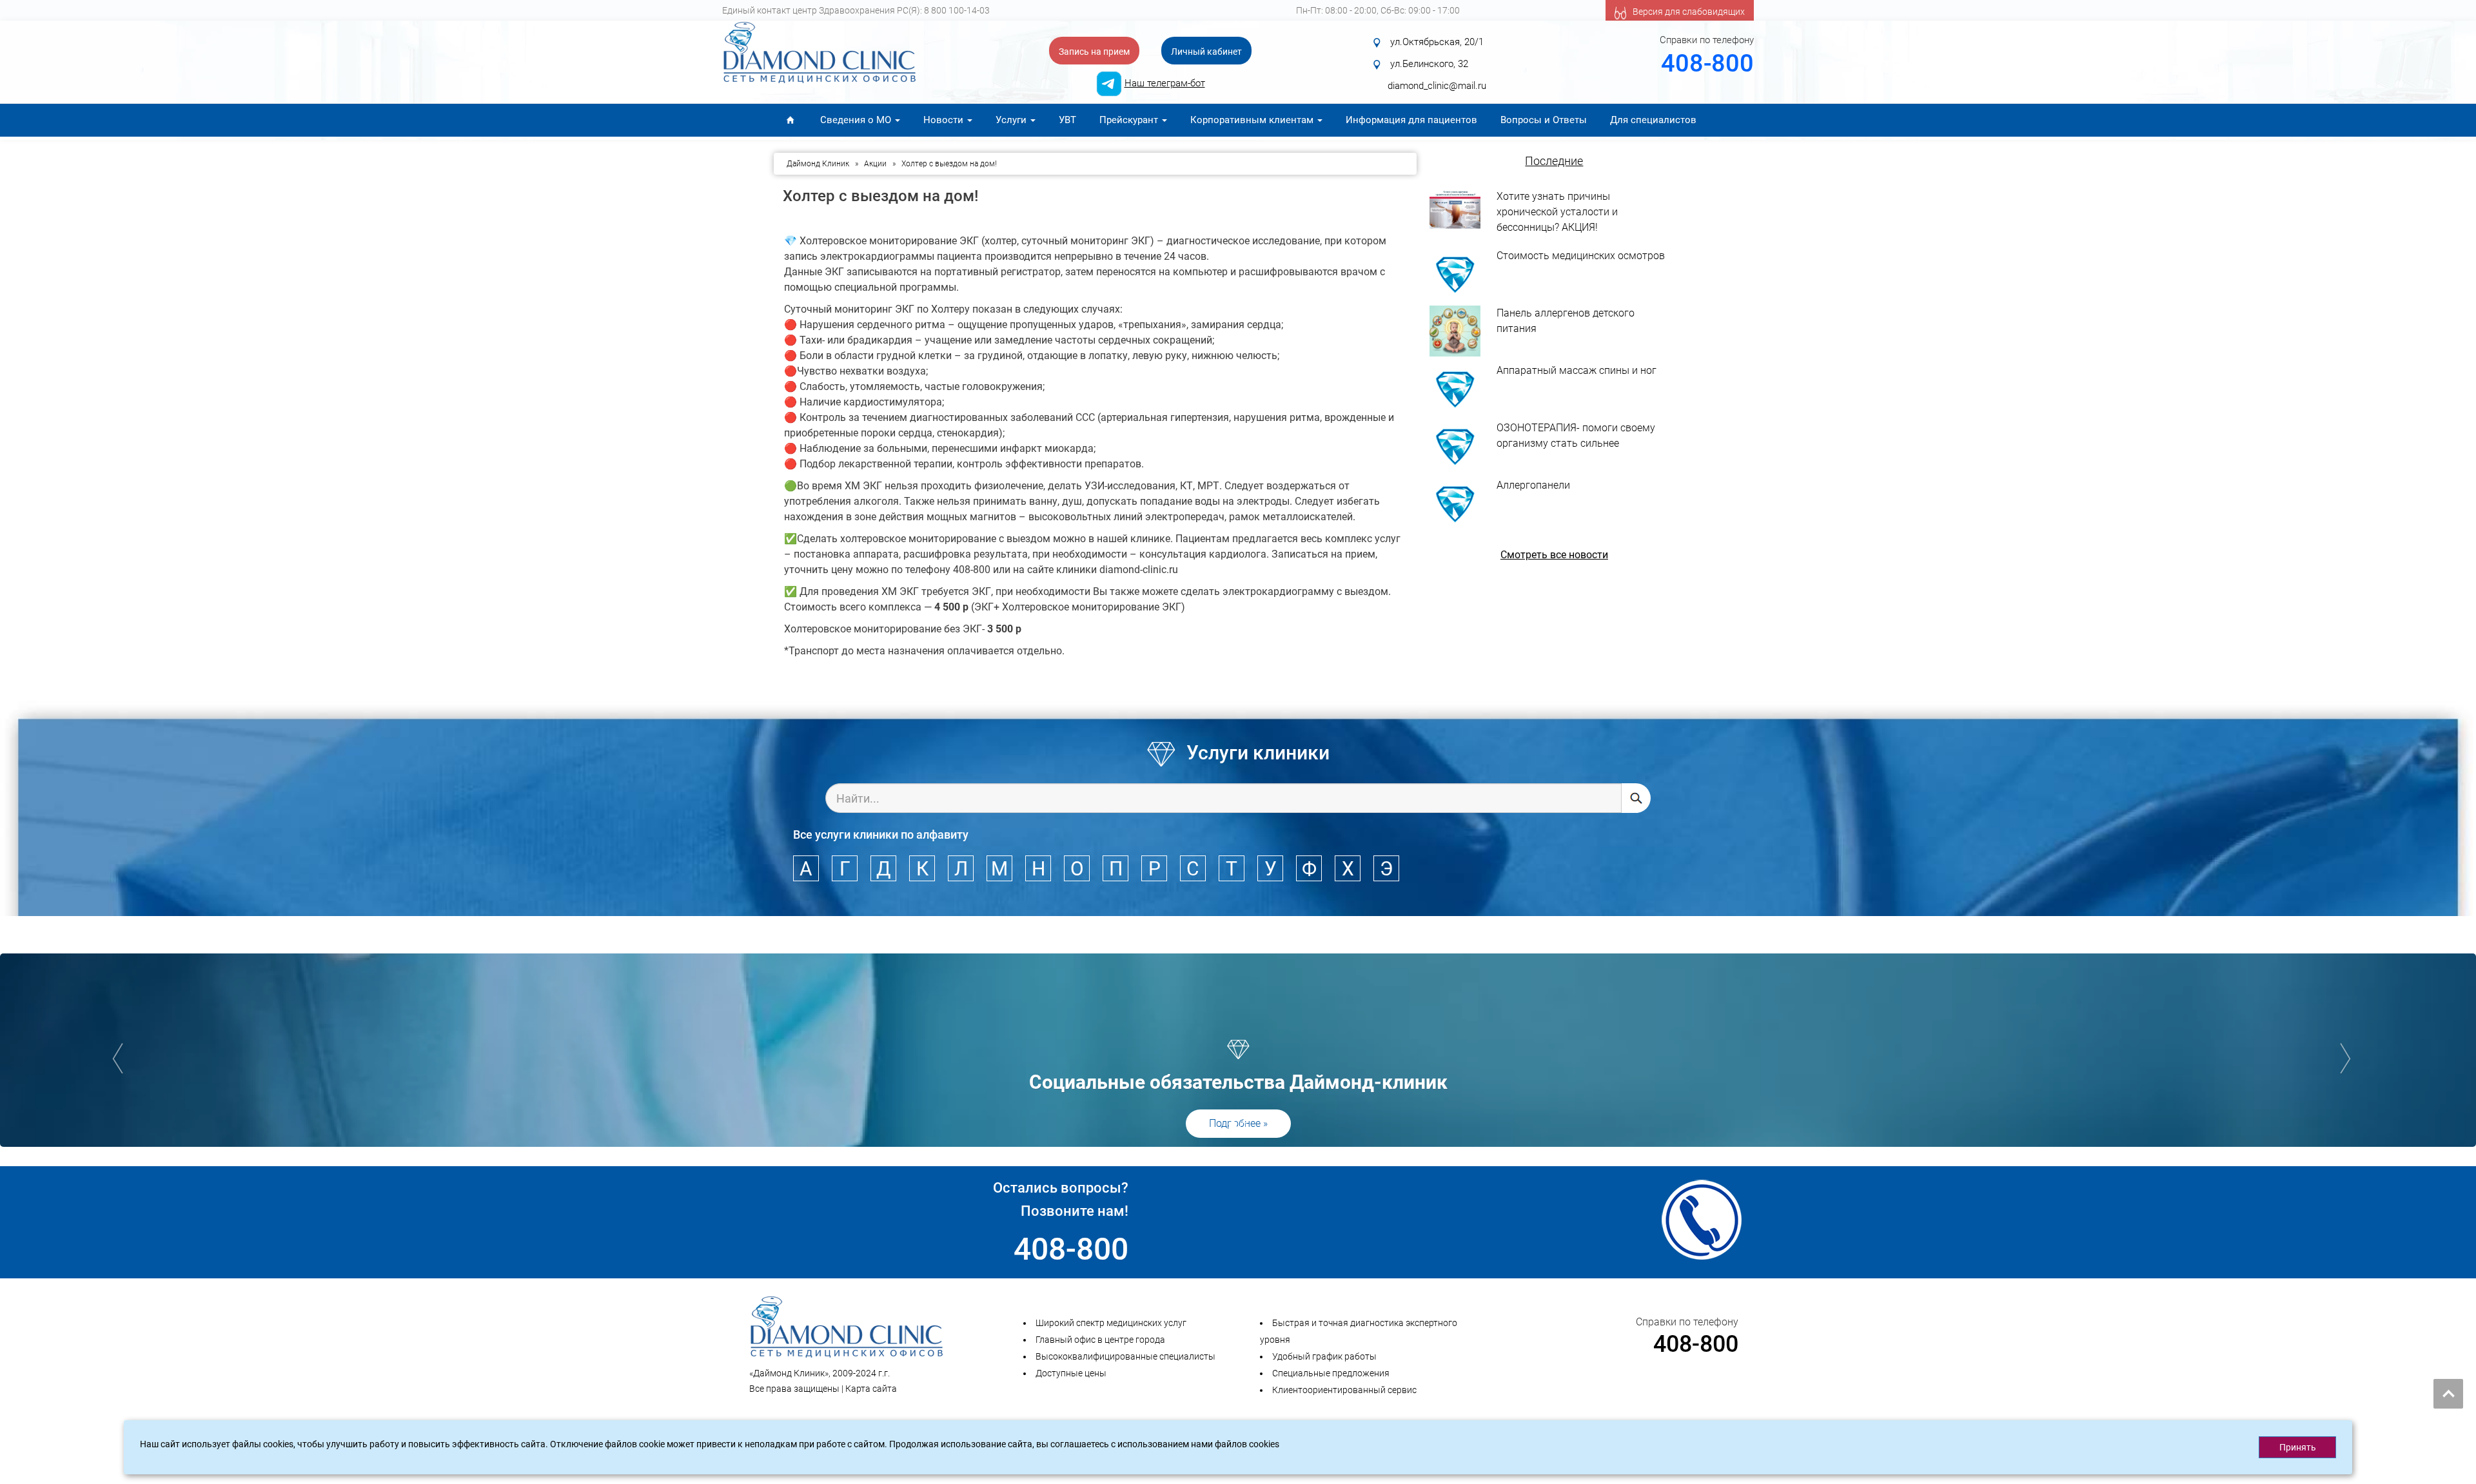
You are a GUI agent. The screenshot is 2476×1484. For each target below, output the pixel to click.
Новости (945, 120)
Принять (2298, 1447)
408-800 (1707, 63)
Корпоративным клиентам (1253, 120)
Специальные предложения (1331, 1373)
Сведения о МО (857, 120)
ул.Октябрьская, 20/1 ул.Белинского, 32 (1442, 53)
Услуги (1012, 120)
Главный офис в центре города (1100, 1340)
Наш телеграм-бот (1165, 83)
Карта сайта (871, 1389)
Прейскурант (1130, 120)
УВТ (1067, 120)
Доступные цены (1071, 1373)
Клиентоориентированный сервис (1344, 1390)
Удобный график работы (1324, 1356)
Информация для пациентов (1411, 120)
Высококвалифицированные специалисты (1125, 1356)
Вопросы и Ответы (1544, 120)
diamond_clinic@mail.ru (1437, 86)
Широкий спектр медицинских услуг (1111, 1323)
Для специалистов (1653, 120)
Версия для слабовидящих (1689, 12)
